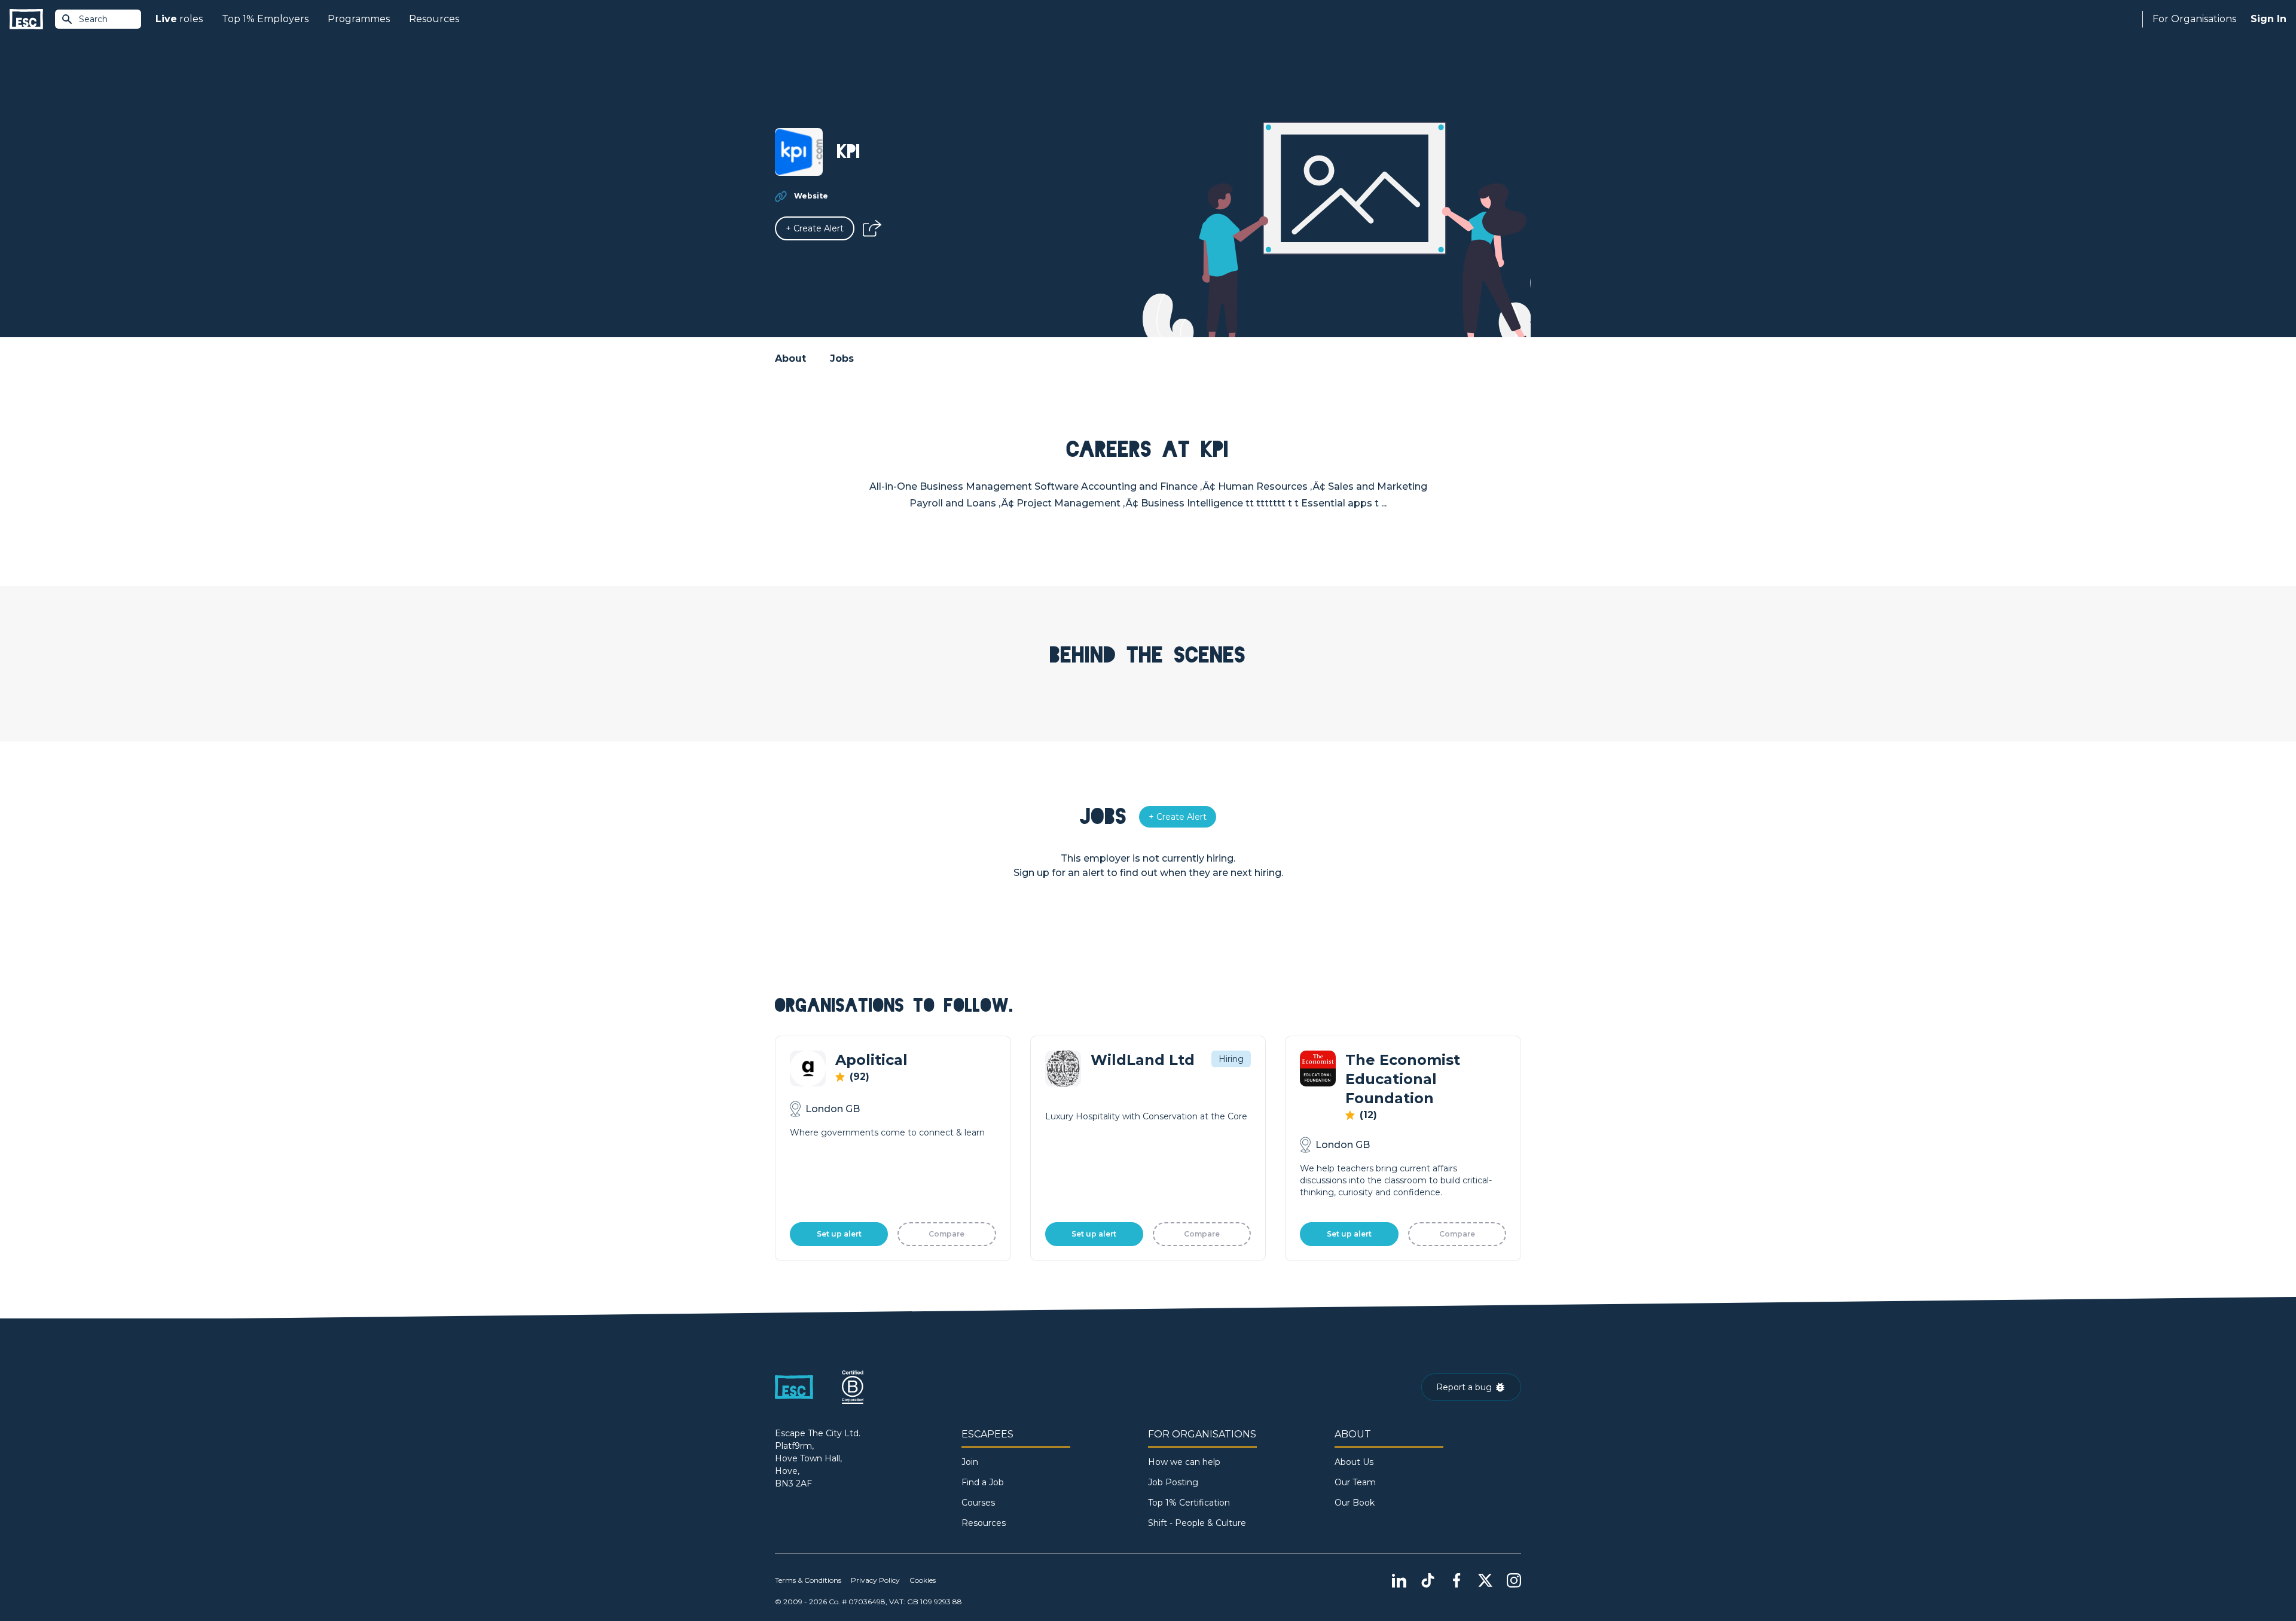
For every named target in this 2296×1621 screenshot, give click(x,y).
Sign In (2268, 19)
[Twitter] (1485, 1580)
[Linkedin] (1399, 1580)
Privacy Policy (875, 1580)
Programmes (359, 19)
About (790, 358)
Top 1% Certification (1189, 1503)
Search (93, 19)
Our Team (1355, 1482)
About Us (1354, 1462)
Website (811, 196)
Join (970, 1462)
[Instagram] (1514, 1580)
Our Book (1355, 1503)
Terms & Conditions (808, 1580)
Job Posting (1173, 1482)
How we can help (1184, 1462)
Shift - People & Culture (1197, 1523)
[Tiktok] (1428, 1580)
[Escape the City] (26, 19)
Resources (434, 19)
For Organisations (2194, 19)
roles (179, 19)
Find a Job (983, 1482)
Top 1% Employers (265, 19)
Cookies (923, 1580)
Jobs (842, 358)
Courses (978, 1503)
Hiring (1231, 1059)
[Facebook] (1457, 1580)
